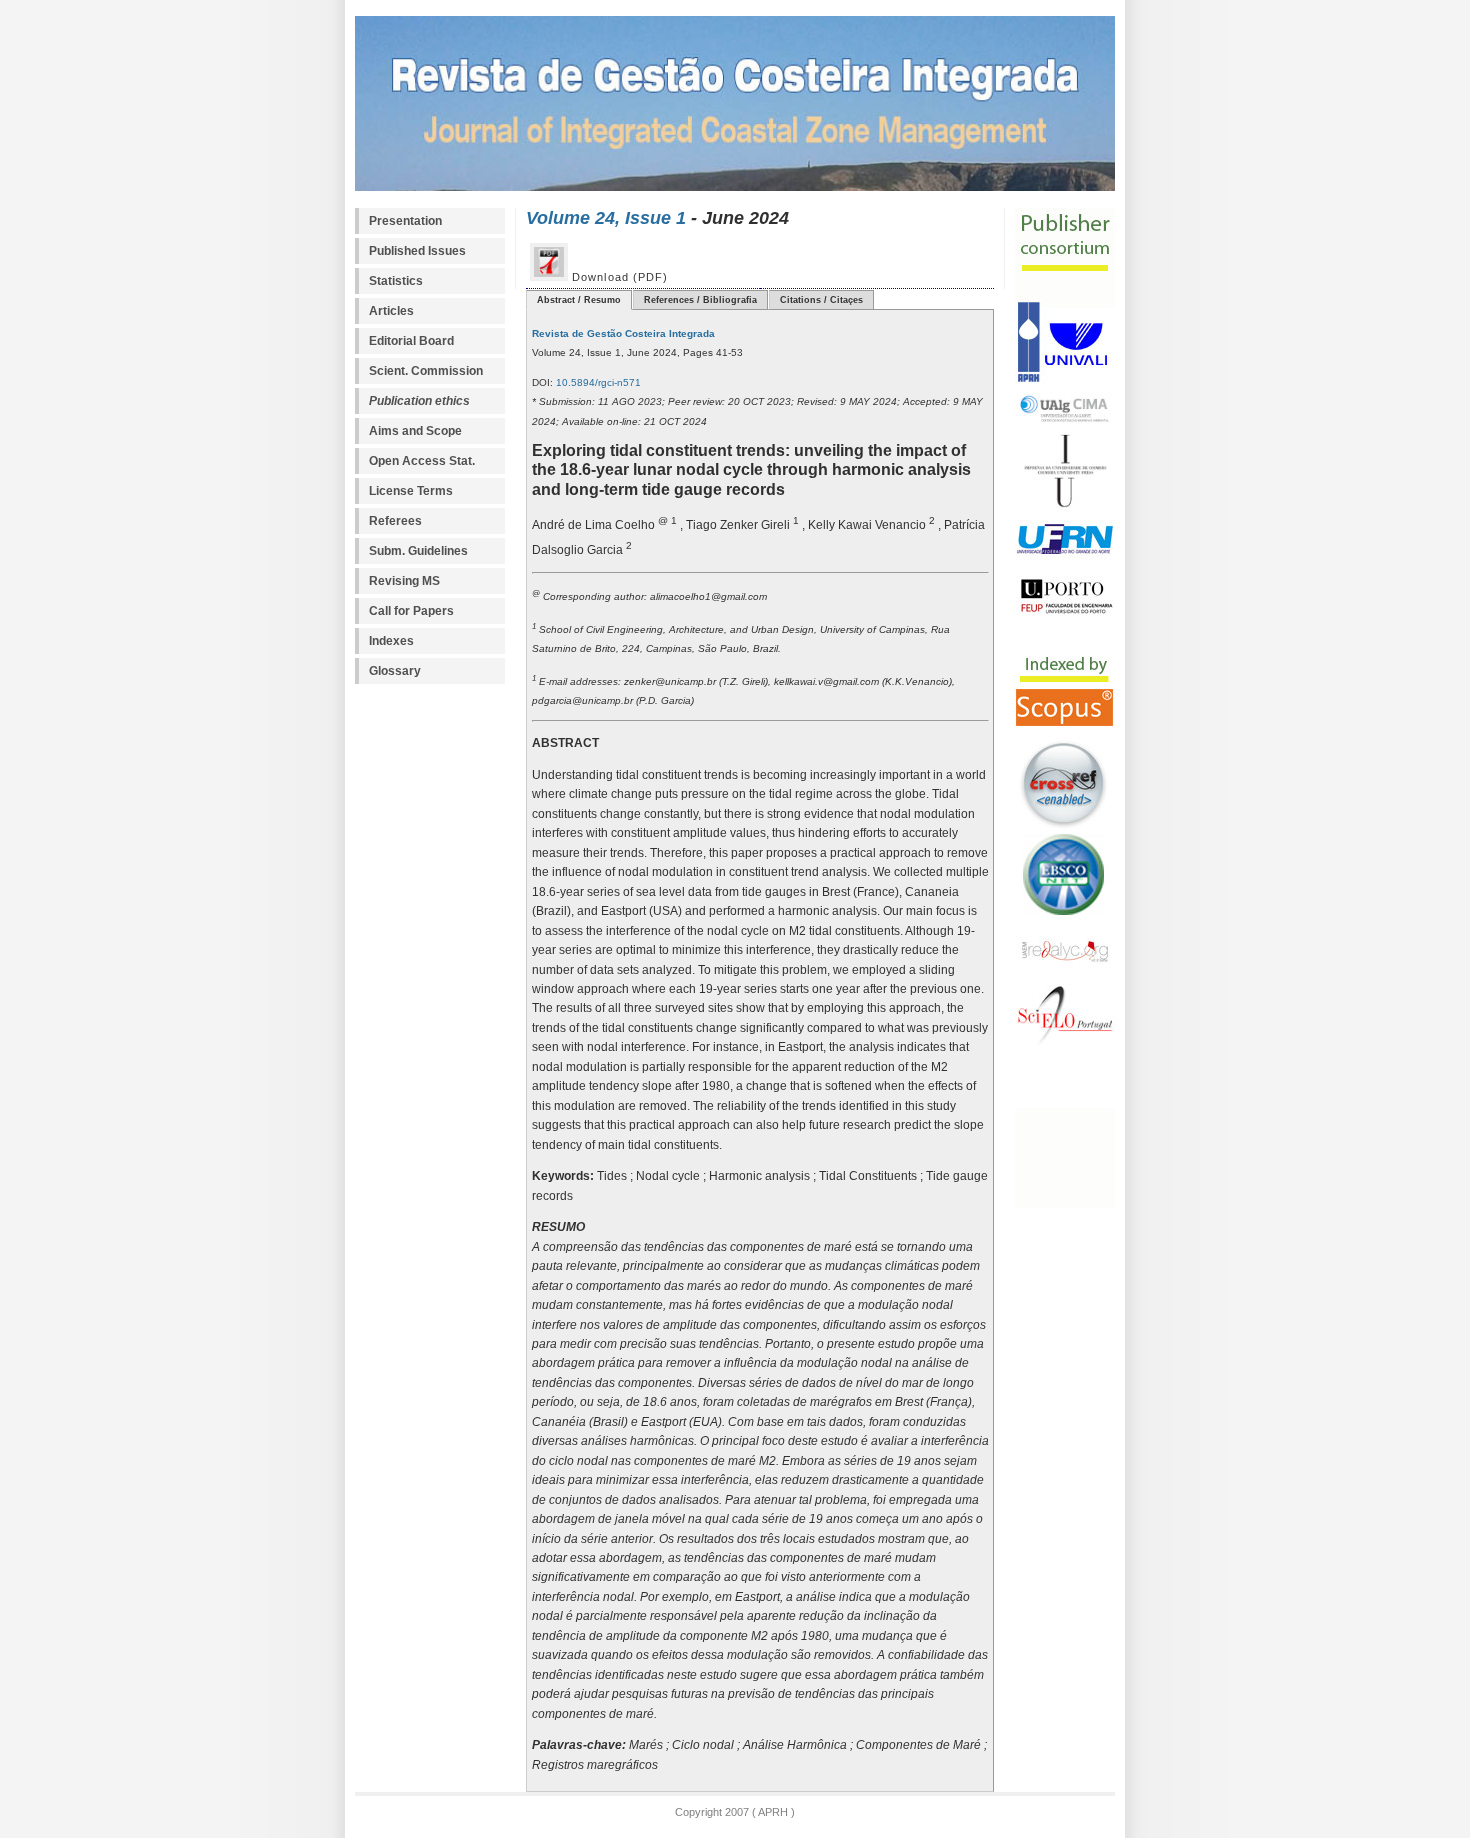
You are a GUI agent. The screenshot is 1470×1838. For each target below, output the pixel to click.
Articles (391, 311)
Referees (395, 521)
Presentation (405, 221)
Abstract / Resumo (579, 300)
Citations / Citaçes (821, 300)
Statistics (396, 281)
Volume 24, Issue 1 (606, 217)
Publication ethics (419, 401)
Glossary (395, 671)
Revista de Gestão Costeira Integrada (623, 333)
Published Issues (417, 251)
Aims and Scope (415, 431)
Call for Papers (411, 611)
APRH (772, 1812)
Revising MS (404, 581)
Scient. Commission (426, 371)
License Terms (411, 491)
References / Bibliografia (700, 300)
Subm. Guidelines (418, 551)
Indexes (391, 641)
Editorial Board (411, 341)
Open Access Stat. (422, 461)
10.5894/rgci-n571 (597, 382)
